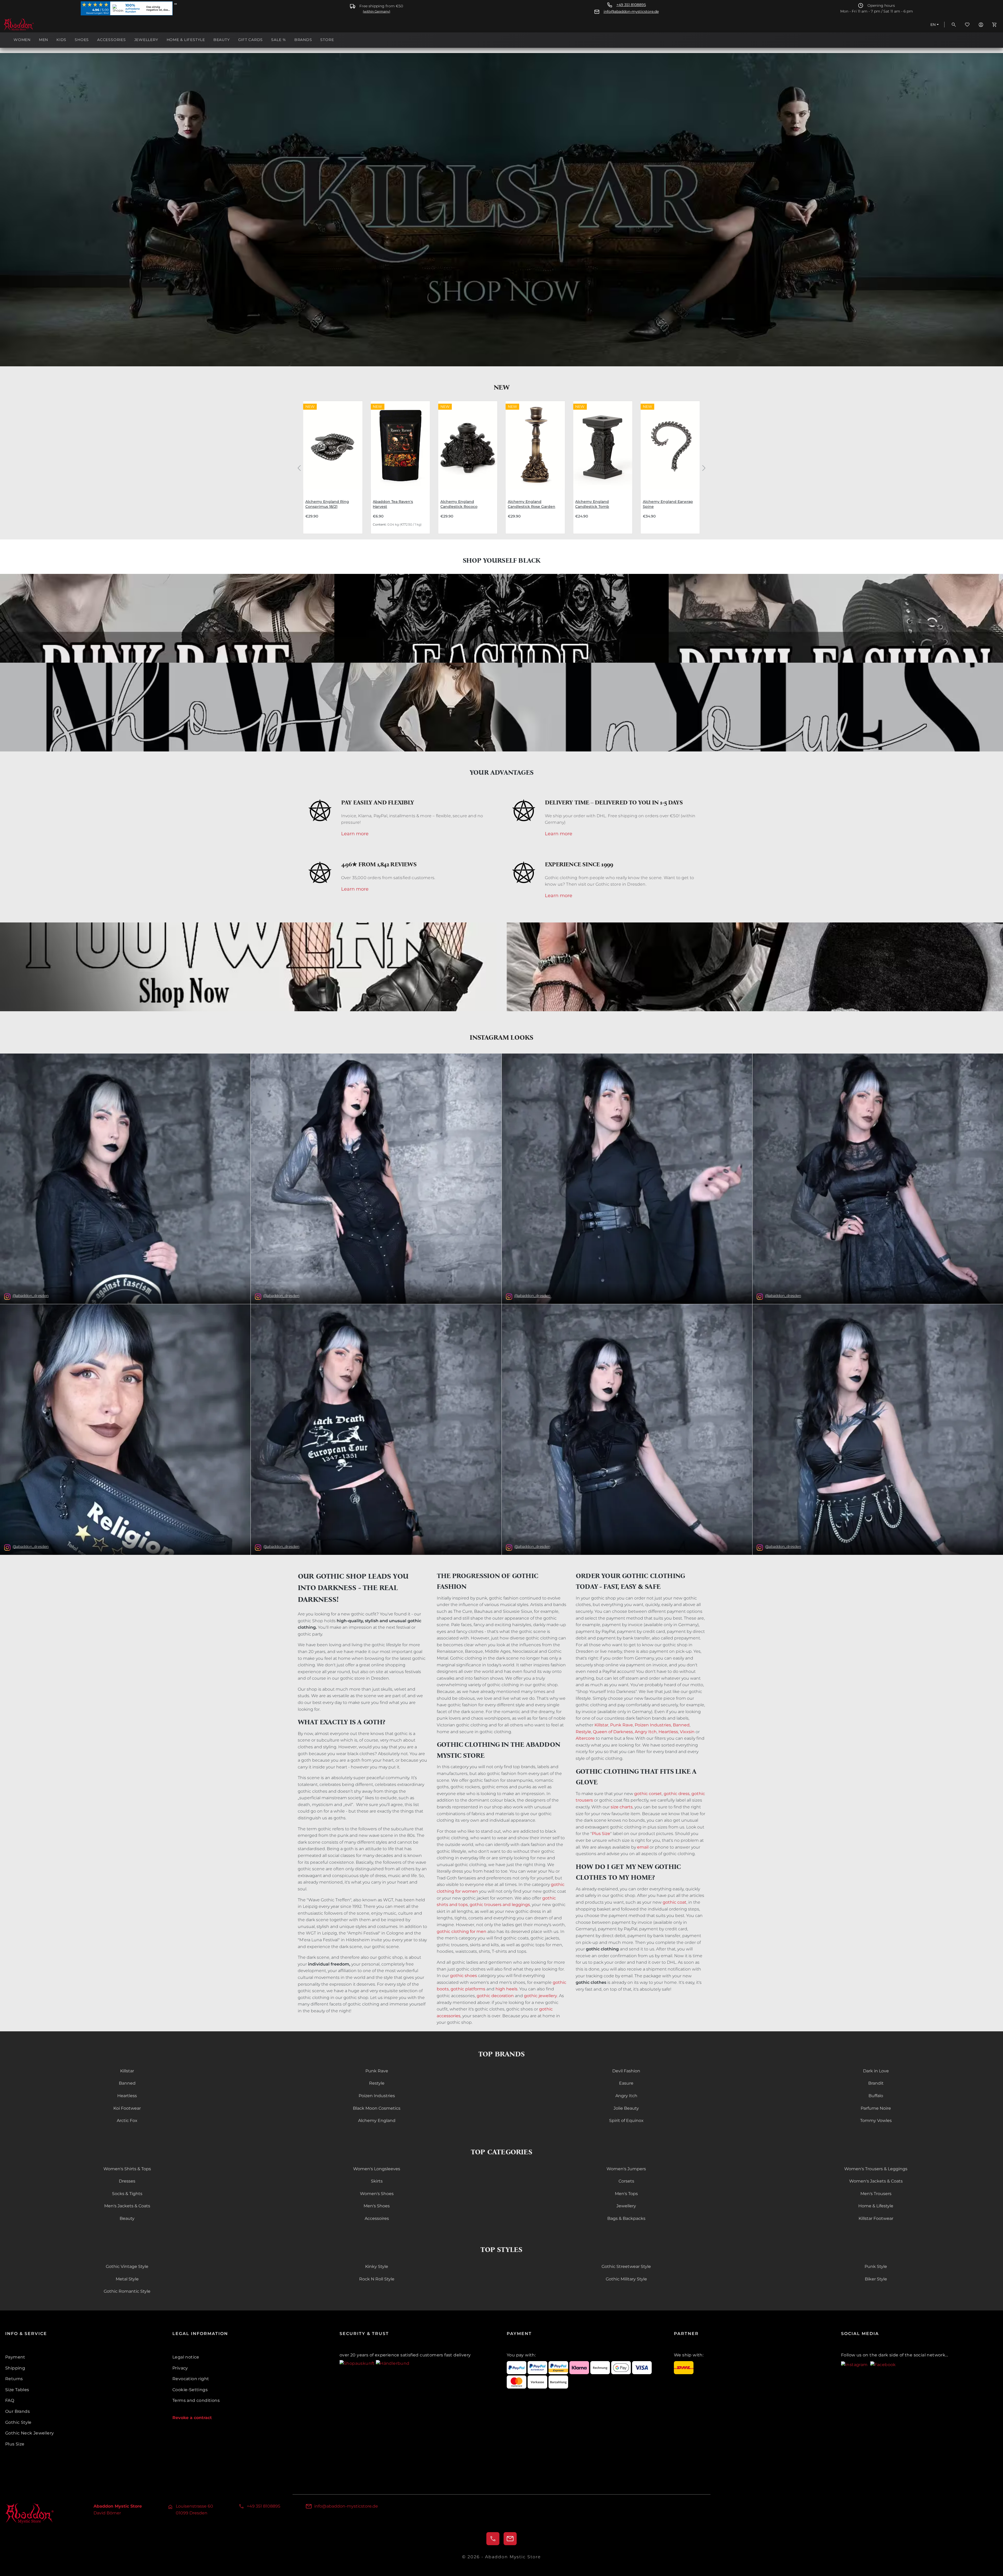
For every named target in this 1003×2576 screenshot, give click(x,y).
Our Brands (18, 2411)
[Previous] (299, 467)
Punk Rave (622, 1725)
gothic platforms (468, 1989)
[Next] (704, 467)
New (501, 387)
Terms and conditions (196, 2400)
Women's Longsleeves (377, 2169)
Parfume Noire (876, 2108)
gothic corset (648, 1794)
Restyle (583, 1732)
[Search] (954, 25)
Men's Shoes (377, 2206)
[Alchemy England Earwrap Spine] (670, 445)
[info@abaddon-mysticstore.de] (510, 2539)
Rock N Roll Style (377, 2279)
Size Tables (17, 2390)
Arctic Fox (127, 2121)
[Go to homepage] (30, 25)
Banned (681, 1725)
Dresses (127, 2181)
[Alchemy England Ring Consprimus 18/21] (333, 445)
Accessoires (377, 2218)
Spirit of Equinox (626, 2121)
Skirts (377, 2181)
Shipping (15, 2368)
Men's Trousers (876, 2194)
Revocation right (191, 2379)
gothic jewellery (541, 1996)
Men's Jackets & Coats (127, 2206)
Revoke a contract (192, 2418)
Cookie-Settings (190, 2390)
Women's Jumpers (626, 2169)
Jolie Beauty (626, 2108)
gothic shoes (463, 1976)
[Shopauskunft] (358, 2363)
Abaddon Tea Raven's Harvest (393, 504)
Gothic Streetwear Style (626, 2266)
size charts (622, 1807)
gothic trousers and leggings (500, 1905)
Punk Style (876, 2266)
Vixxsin (687, 1732)
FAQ (10, 2400)
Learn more (355, 834)
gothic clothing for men (462, 1931)
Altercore (585, 1738)
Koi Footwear (127, 2108)
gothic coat (675, 1902)
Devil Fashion (626, 2071)
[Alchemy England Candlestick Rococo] (468, 445)
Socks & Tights (127, 2194)
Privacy (180, 2368)
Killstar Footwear (876, 2218)
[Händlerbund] (393, 2363)
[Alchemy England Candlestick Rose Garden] (535, 445)
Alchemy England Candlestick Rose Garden (532, 504)
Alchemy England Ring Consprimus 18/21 (327, 504)
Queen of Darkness (613, 1732)
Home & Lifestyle (876, 2206)
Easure (626, 2083)
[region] (501, 467)
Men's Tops (626, 2194)
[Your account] (981, 25)
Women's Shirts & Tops (127, 2169)
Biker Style (876, 2279)
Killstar (601, 1725)
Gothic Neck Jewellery (30, 2433)
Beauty (127, 2218)
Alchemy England (377, 2121)
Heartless (668, 1732)
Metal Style (127, 2279)
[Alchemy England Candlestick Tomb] (603, 445)
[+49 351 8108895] (493, 2539)
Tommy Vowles (876, 2121)
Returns (14, 2379)
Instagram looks (501, 1037)
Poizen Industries (653, 1725)
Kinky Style (377, 2266)
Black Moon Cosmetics (377, 2108)
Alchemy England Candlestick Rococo (459, 504)
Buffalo (876, 2096)
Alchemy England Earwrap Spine (668, 504)
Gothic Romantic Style (127, 2291)
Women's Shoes (377, 2194)
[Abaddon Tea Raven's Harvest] (400, 445)
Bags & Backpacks (626, 2218)
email (643, 1847)
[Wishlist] (967, 25)
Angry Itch (646, 1732)
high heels (506, 1989)
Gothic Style (18, 2422)
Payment (15, 2357)
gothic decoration (495, 1996)
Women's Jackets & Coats (876, 2181)
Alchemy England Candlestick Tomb (592, 504)
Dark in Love (876, 2071)
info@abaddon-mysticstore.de (631, 12)
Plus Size (601, 1834)
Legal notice (186, 2357)
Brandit (876, 2083)
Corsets (626, 2181)
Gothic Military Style (626, 2279)
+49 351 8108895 (631, 5)
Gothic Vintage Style (127, 2266)
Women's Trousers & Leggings (876, 2169)
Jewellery (626, 2206)
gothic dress (677, 1794)
